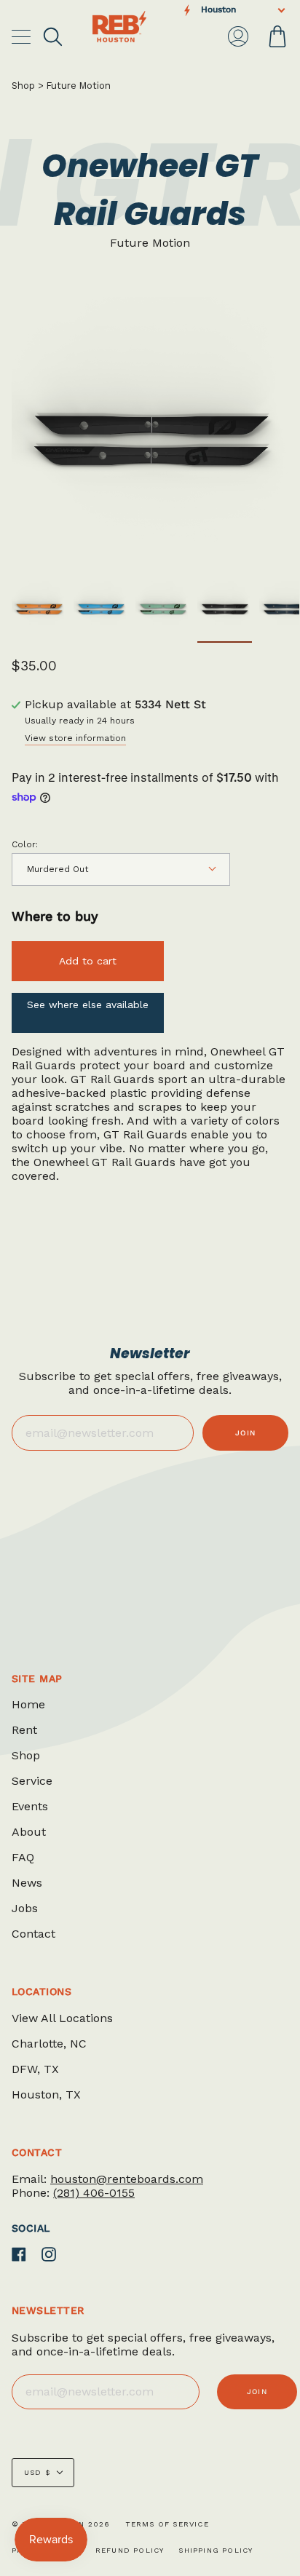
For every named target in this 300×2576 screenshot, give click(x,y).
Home (28, 1704)
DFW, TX (35, 2069)
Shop (23, 86)
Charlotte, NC (49, 2044)
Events (30, 1806)
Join (245, 1433)
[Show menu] (23, 36)
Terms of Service (167, 2524)
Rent (24, 1730)
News (27, 1883)
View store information (75, 738)
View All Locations (62, 2018)
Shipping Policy (216, 2550)
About (29, 1832)
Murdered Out (58, 869)
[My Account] (238, 36)
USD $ (37, 2472)
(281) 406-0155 (94, 2193)
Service (32, 1781)
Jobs (25, 1908)
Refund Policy (130, 2550)
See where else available (88, 1004)
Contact (33, 1934)
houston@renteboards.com (127, 2179)
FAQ (23, 1857)
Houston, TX (46, 2095)
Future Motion (79, 86)
